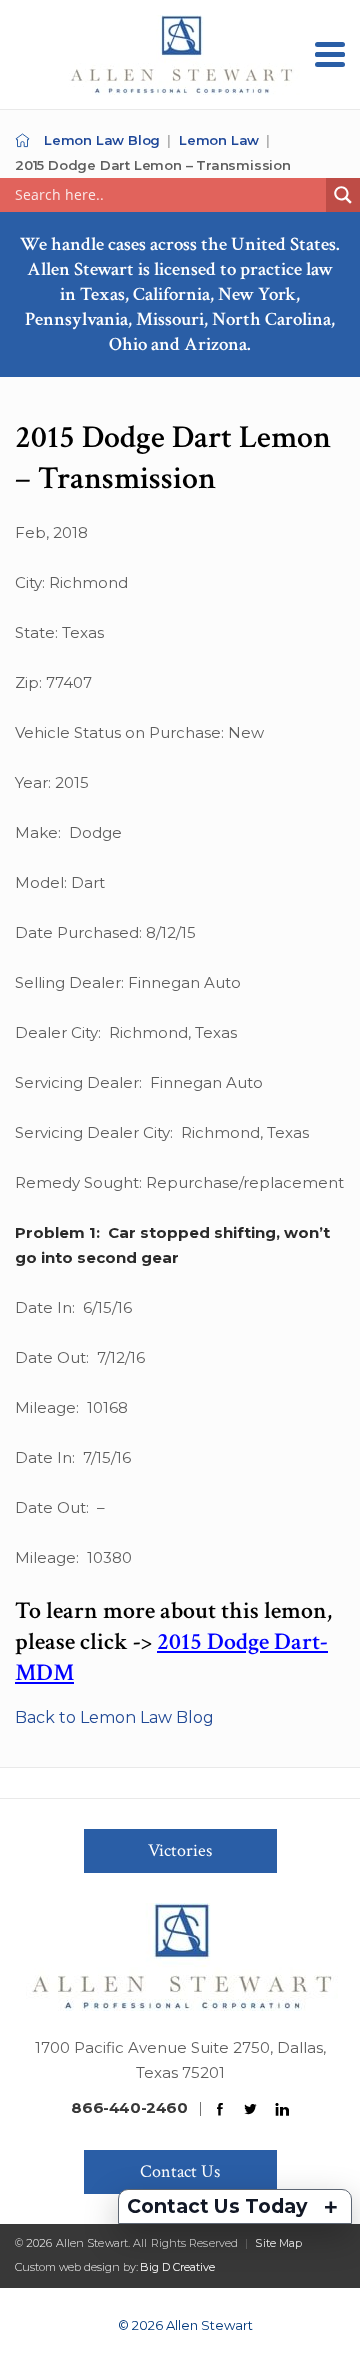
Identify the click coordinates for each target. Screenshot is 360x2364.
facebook (220, 2109)
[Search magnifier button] (343, 195)
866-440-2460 (129, 2107)
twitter (251, 2109)
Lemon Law (219, 140)
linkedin (282, 2109)
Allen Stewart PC (22, 140)
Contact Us (180, 2171)
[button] (330, 54)
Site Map (278, 2243)
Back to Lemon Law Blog (114, 1717)
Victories (180, 1850)
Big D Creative (177, 2267)
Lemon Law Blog (102, 140)
